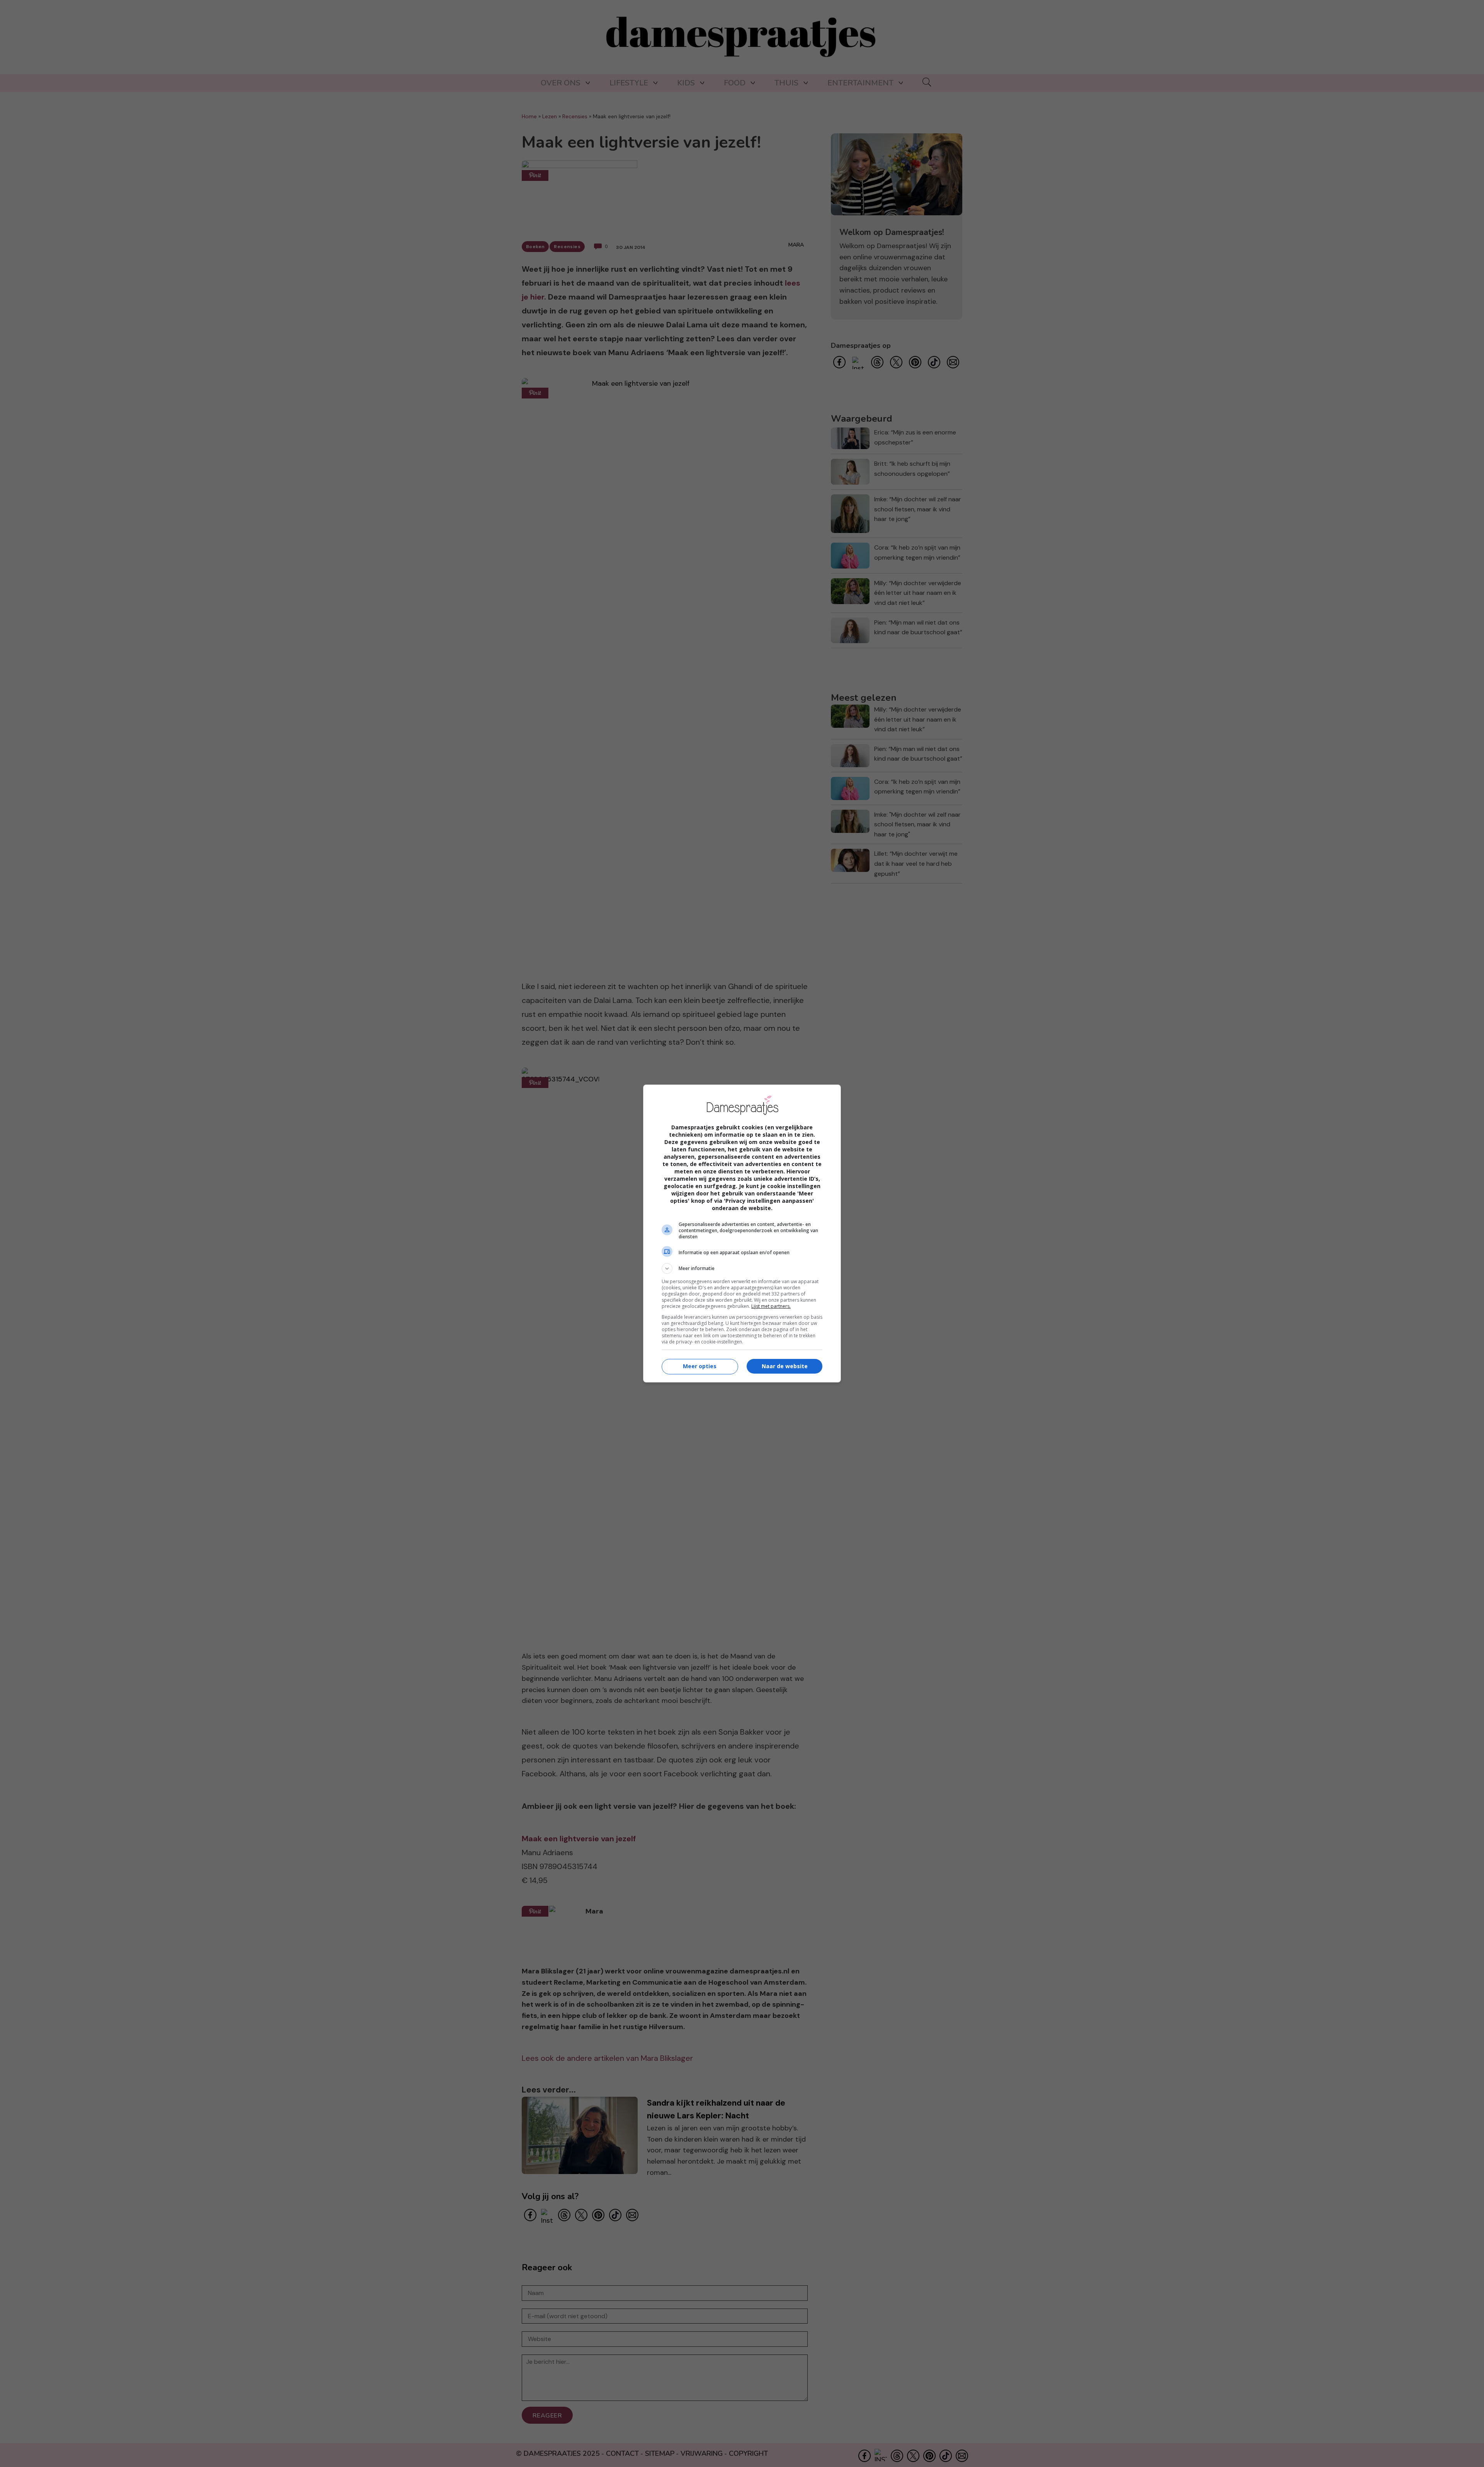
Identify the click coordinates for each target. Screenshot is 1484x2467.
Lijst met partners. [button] (771, 1306)
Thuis (786, 83)
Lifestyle (629, 83)
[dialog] (742, 1233)
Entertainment (860, 83)
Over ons (561, 83)
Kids (686, 83)
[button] (742, 1268)
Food (735, 83)
